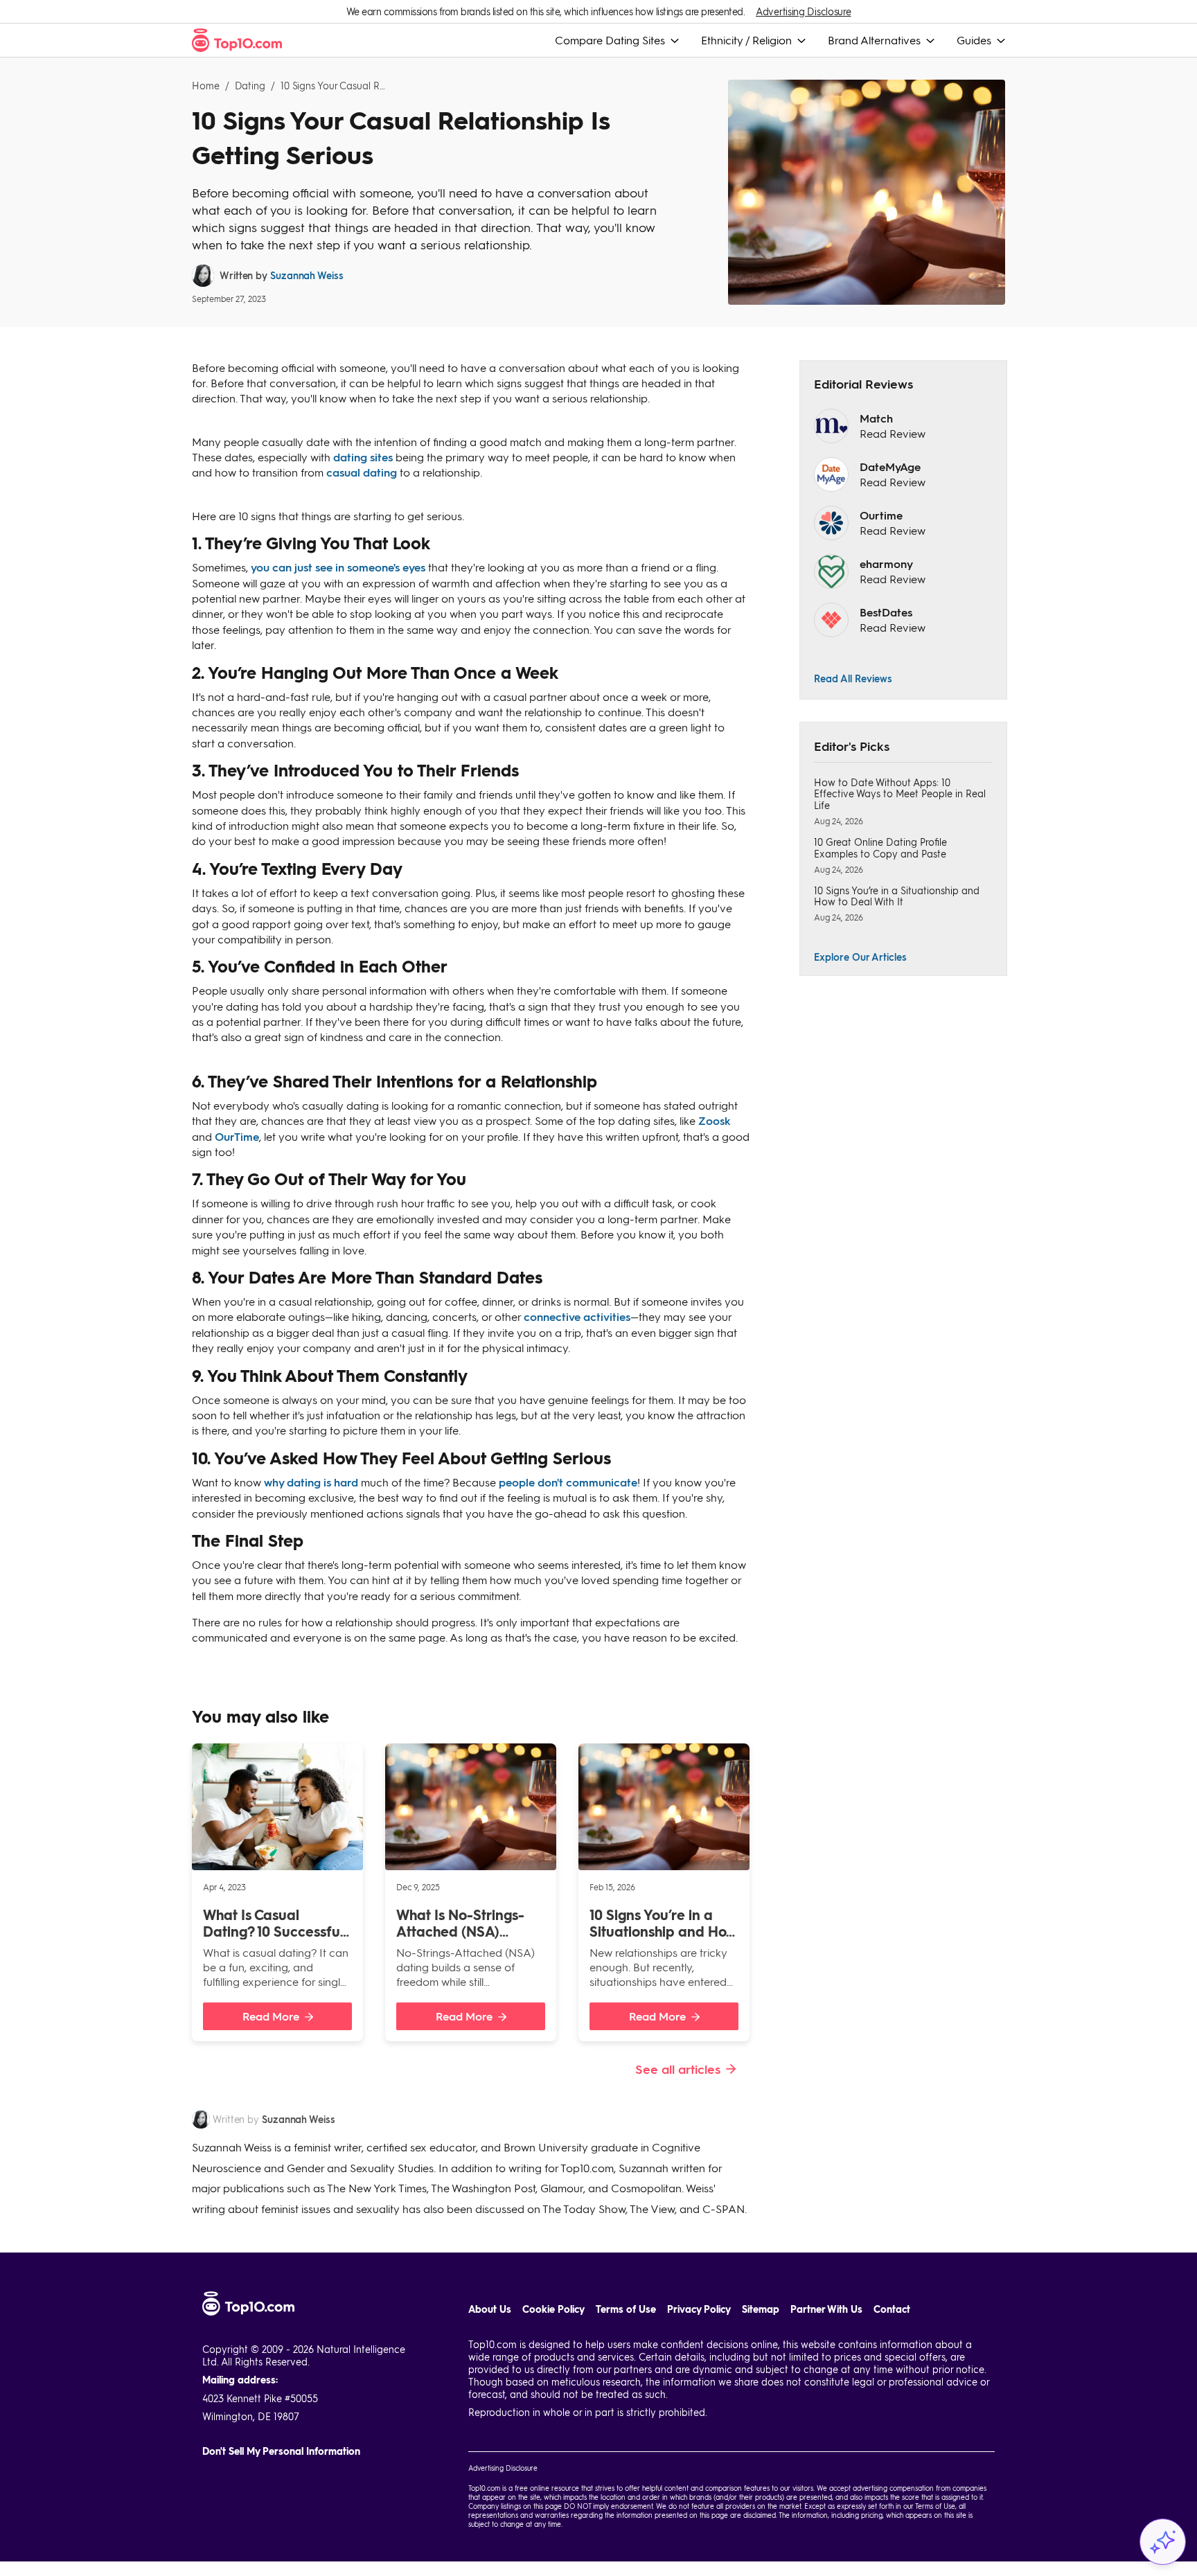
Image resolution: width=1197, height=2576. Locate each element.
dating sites (363, 457)
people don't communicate (568, 1482)
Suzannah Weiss (307, 275)
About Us (490, 2309)
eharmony (886, 563)
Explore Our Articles (860, 957)
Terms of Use (626, 2309)
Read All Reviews (853, 678)
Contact (892, 2309)
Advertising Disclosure (803, 11)
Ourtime (881, 515)
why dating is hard (311, 1482)
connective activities (577, 1316)
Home (206, 86)
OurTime (237, 1136)
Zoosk (715, 1120)
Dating (250, 86)
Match (876, 418)
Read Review (893, 433)
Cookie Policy (553, 2309)
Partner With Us (826, 2309)
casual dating (362, 472)
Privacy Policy (699, 2309)
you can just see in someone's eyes (338, 567)
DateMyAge (890, 467)
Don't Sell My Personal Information (281, 2451)
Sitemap (761, 2309)
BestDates (886, 612)
